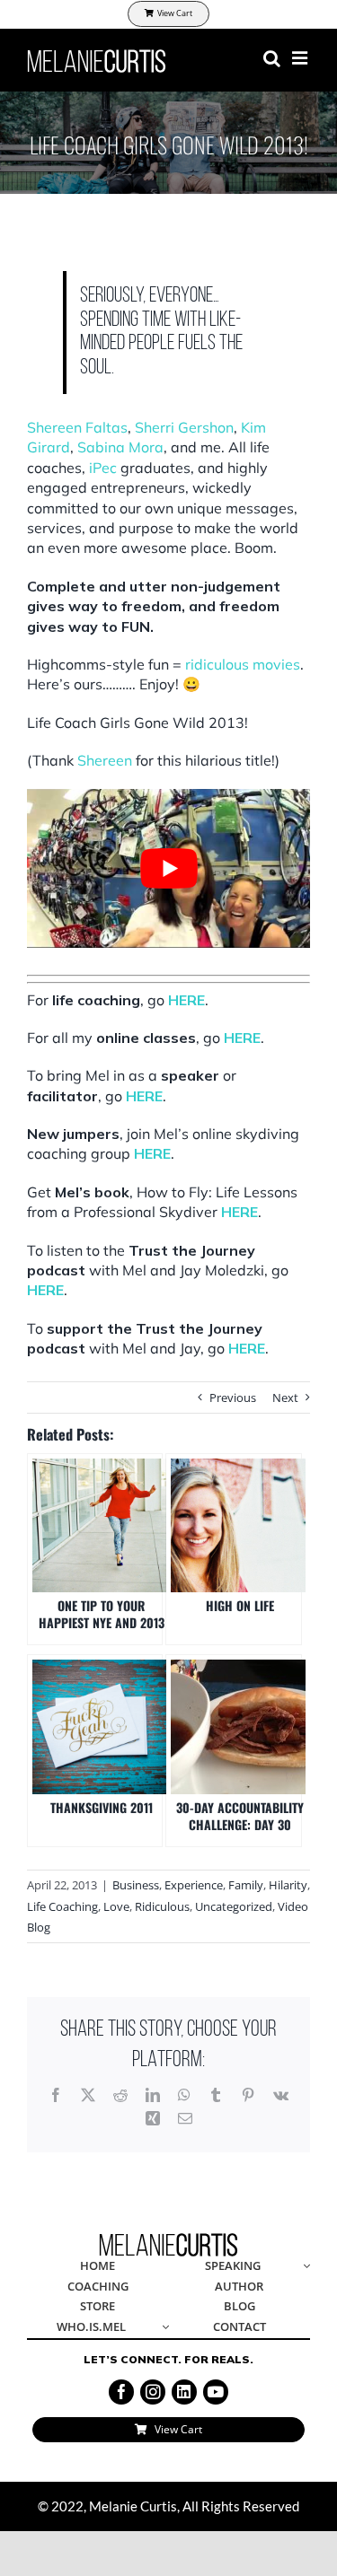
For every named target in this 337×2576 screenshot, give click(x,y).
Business (136, 1885)
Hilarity (288, 1885)
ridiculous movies (243, 664)
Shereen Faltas (77, 427)
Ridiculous (162, 1906)
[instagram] (153, 2392)
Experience (194, 1885)
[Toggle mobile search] (272, 58)
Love (116, 1906)
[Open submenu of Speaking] (304, 2267)
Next (285, 1398)
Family (246, 1885)
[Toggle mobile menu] (301, 58)
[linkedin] (184, 2392)
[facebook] (121, 2392)
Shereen (105, 760)
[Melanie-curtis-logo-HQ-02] (168, 2239)
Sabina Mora (120, 447)
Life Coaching (62, 1906)
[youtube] (216, 2392)
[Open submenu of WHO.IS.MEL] (162, 2328)
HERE (186, 1000)
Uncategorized (234, 1906)
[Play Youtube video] (168, 868)
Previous (233, 1398)
